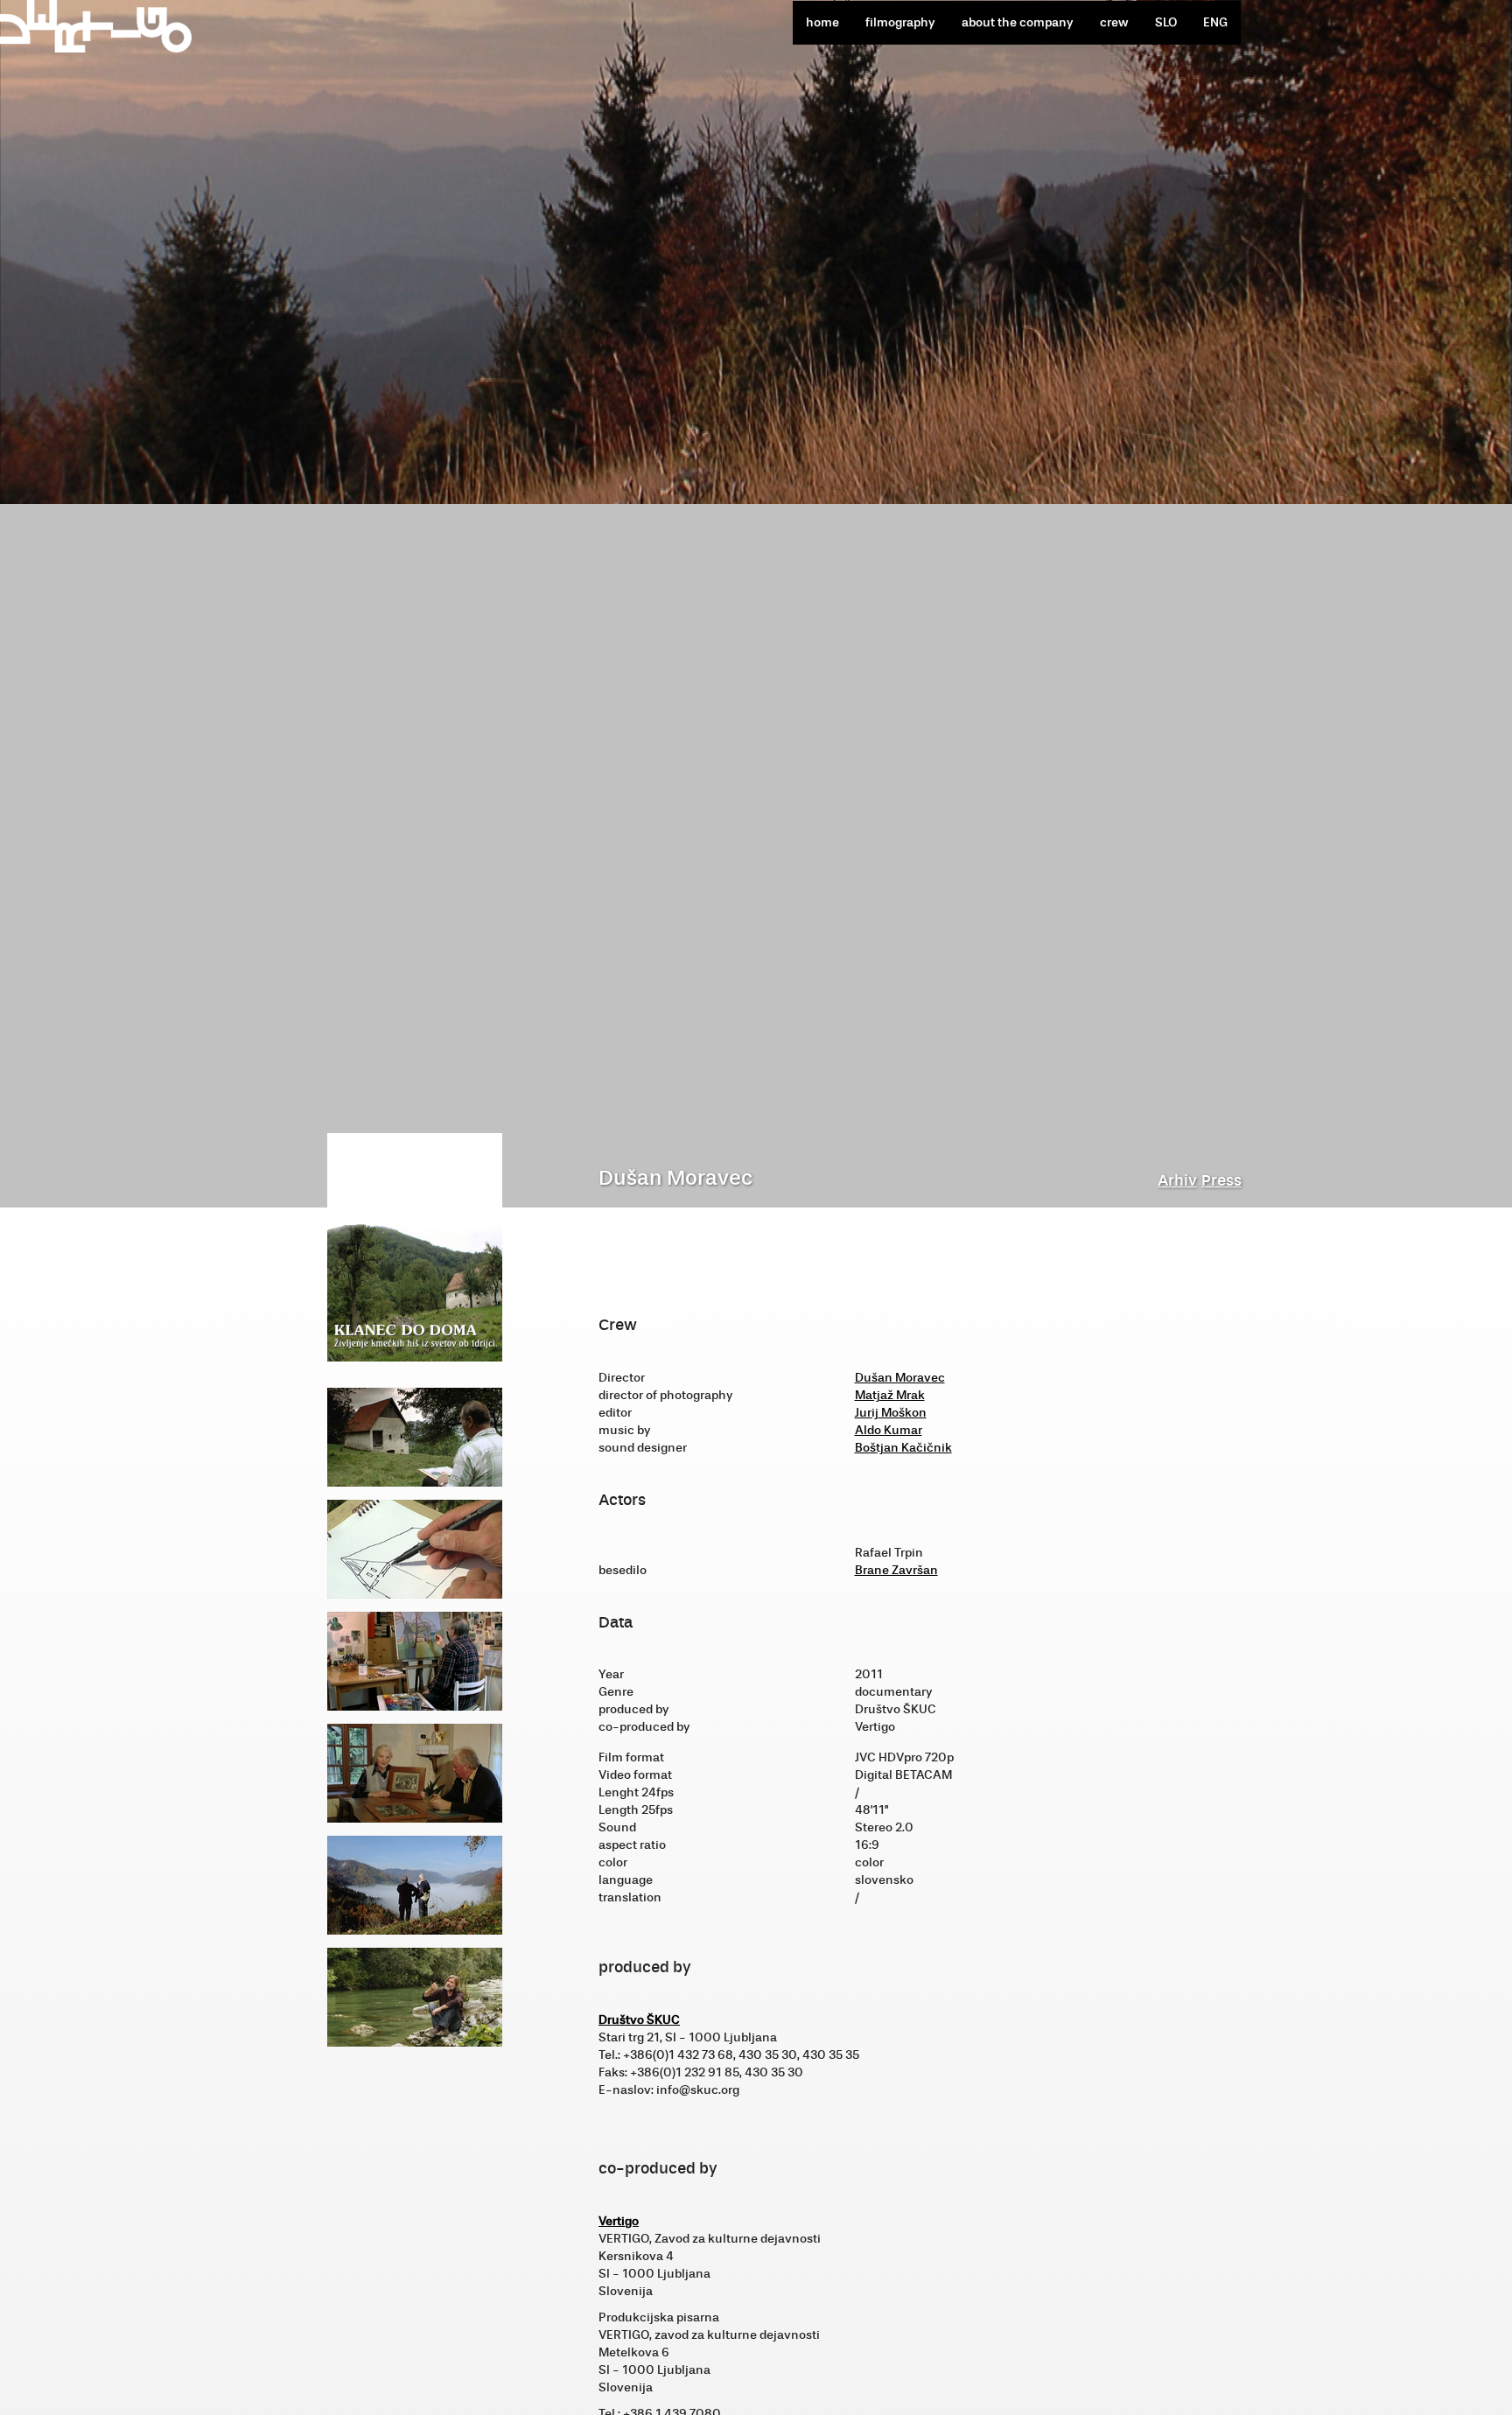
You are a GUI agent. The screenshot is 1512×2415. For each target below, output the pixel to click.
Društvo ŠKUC (639, 2020)
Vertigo (619, 2221)
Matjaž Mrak (890, 1395)
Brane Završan (896, 1570)
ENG (1215, 22)
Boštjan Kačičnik (903, 1448)
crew (1114, 22)
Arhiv (1177, 1180)
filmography (900, 22)
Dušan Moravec (900, 1378)
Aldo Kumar (889, 1430)
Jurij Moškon (891, 1413)
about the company (1018, 22)
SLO (1166, 22)
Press (1221, 1180)
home (822, 22)
